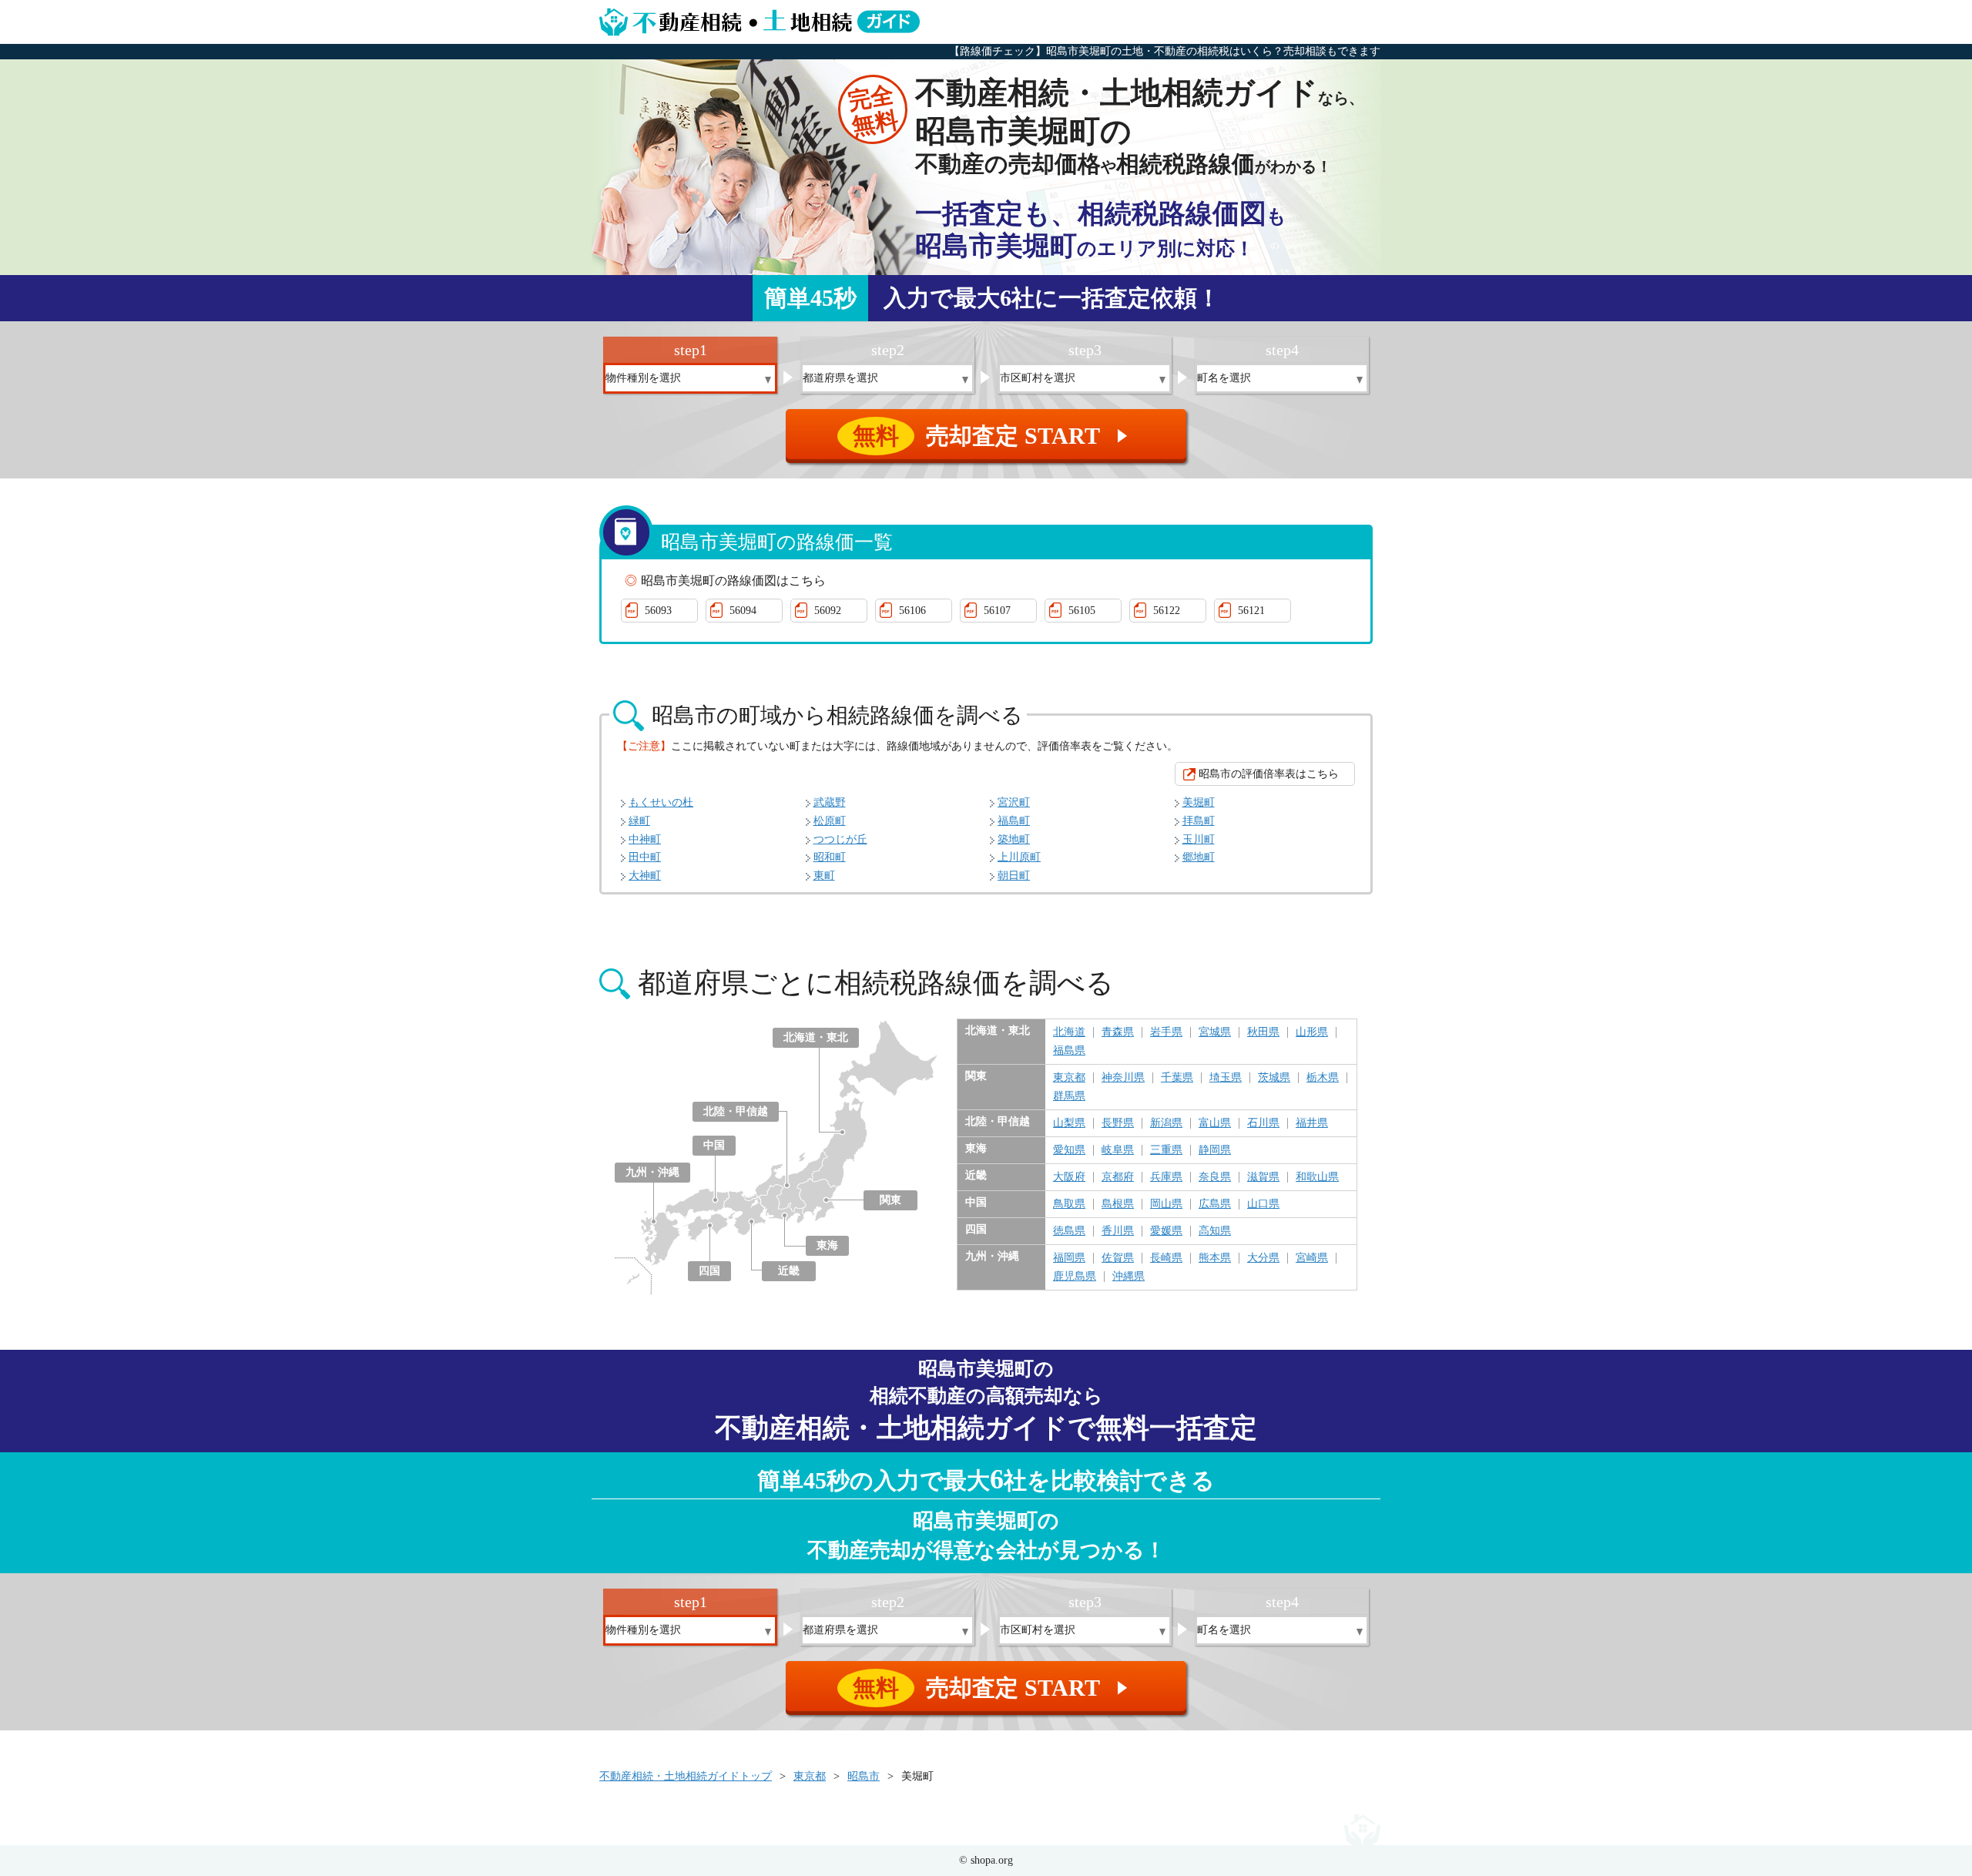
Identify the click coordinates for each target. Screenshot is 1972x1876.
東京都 (1069, 1078)
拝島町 (1199, 821)
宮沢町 (1014, 802)
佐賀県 (1118, 1258)
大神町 (645, 876)
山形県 (1312, 1032)
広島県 (1215, 1204)
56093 (658, 611)
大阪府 (1069, 1177)
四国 (709, 1271)
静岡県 (1215, 1150)
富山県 (1215, 1123)
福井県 (1312, 1123)
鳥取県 (1069, 1204)
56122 (1167, 611)
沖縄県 (1129, 1277)
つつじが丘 (840, 839)
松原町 (830, 821)
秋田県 (1263, 1032)
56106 (912, 611)
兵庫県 (1166, 1177)
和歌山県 (1317, 1177)
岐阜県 (1118, 1150)
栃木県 (1323, 1078)
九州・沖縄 (652, 1172)
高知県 (1215, 1231)
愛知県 (1069, 1150)
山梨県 (1069, 1123)
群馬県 (1069, 1096)
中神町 (645, 839)
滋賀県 (1263, 1177)
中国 (714, 1145)
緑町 (639, 821)
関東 (890, 1200)
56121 (1251, 611)
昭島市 (864, 1776)
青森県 (1118, 1032)
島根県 (1118, 1204)
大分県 (1263, 1258)
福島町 (1014, 821)
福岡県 (1069, 1258)
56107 (997, 611)
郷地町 (1199, 857)
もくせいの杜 (661, 802)
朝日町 (1014, 876)
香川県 (1118, 1231)
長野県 (1118, 1123)
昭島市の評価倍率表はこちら (1269, 774)
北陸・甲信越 (736, 1111)
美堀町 (1199, 802)
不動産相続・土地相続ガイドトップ (686, 1776)
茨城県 (1274, 1078)
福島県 (1069, 1051)
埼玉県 (1226, 1078)
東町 (824, 876)
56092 (828, 611)
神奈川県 (1123, 1078)
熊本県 (1215, 1258)
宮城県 (1215, 1032)
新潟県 (1166, 1123)
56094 (743, 611)
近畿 (789, 1271)
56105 (1082, 611)
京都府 (1118, 1177)
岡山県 (1166, 1204)
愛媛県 (1166, 1231)
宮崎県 (1312, 1258)
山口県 (1263, 1204)
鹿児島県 (1075, 1277)
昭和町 (830, 857)
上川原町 (1019, 857)
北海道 (1069, 1032)
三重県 (1166, 1150)
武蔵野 (830, 802)
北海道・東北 (816, 1037)
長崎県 (1166, 1258)
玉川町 (1199, 839)
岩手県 (1166, 1032)
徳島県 (1069, 1231)
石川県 (1263, 1123)
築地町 (1014, 839)
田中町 (645, 857)
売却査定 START (993, 436)
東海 (827, 1245)
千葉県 (1177, 1078)
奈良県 (1215, 1177)
